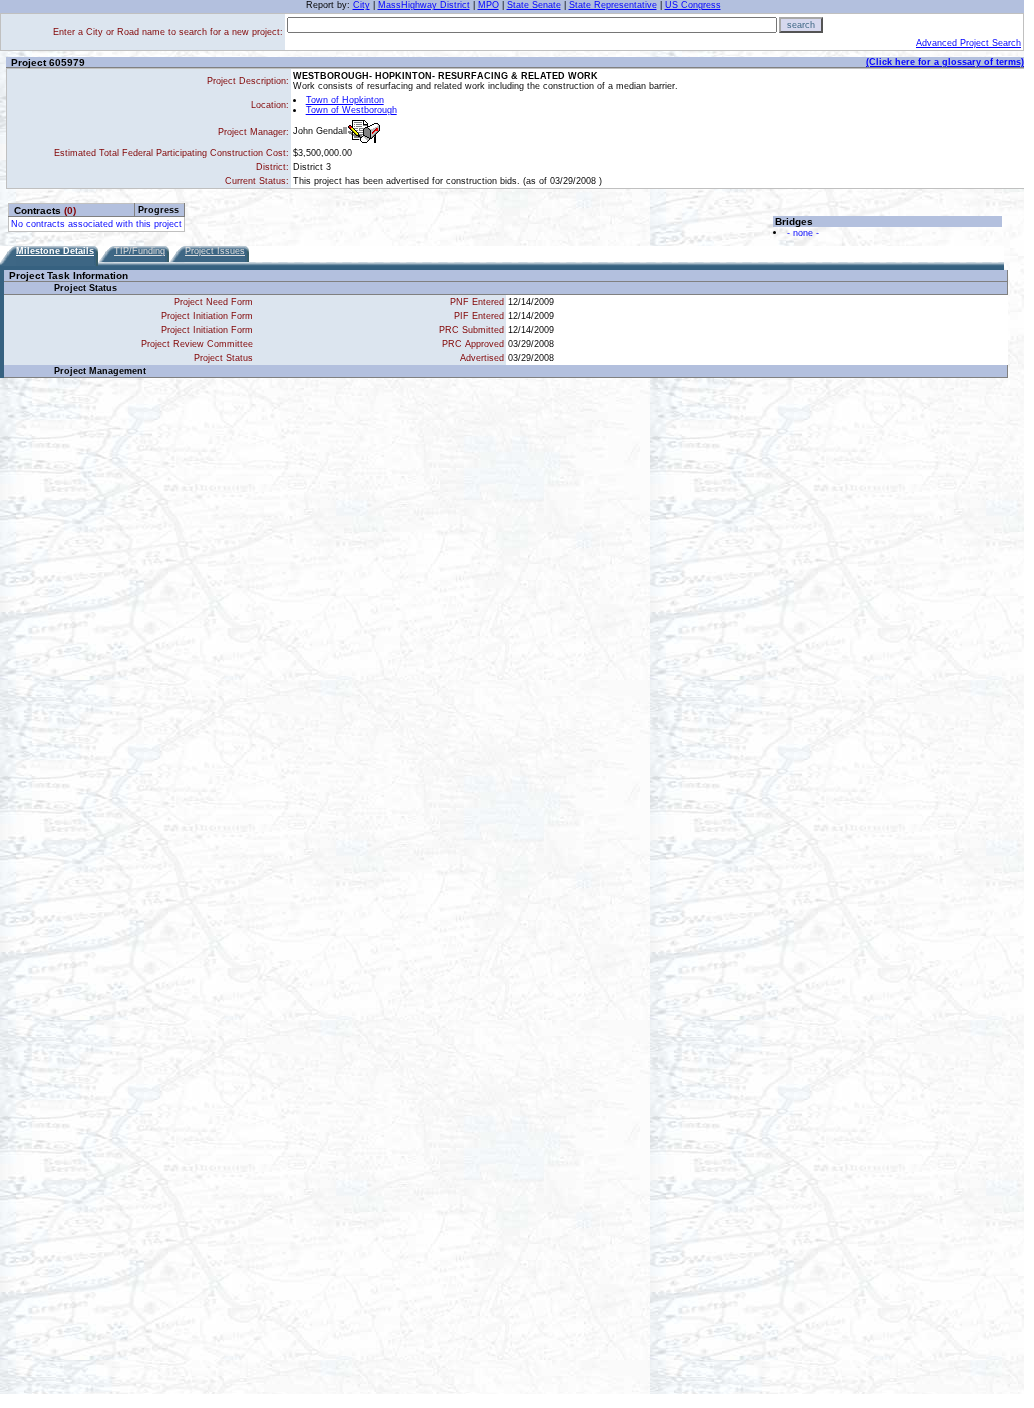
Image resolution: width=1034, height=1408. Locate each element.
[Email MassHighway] (364, 131)
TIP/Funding (139, 251)
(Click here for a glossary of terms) (945, 62)
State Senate (534, 5)
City (361, 5)
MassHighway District (424, 5)
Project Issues (215, 251)
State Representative (613, 5)
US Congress (693, 5)
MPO (488, 5)
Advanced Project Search (968, 43)
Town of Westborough (351, 110)
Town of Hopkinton (345, 100)
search (801, 25)
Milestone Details (55, 251)
